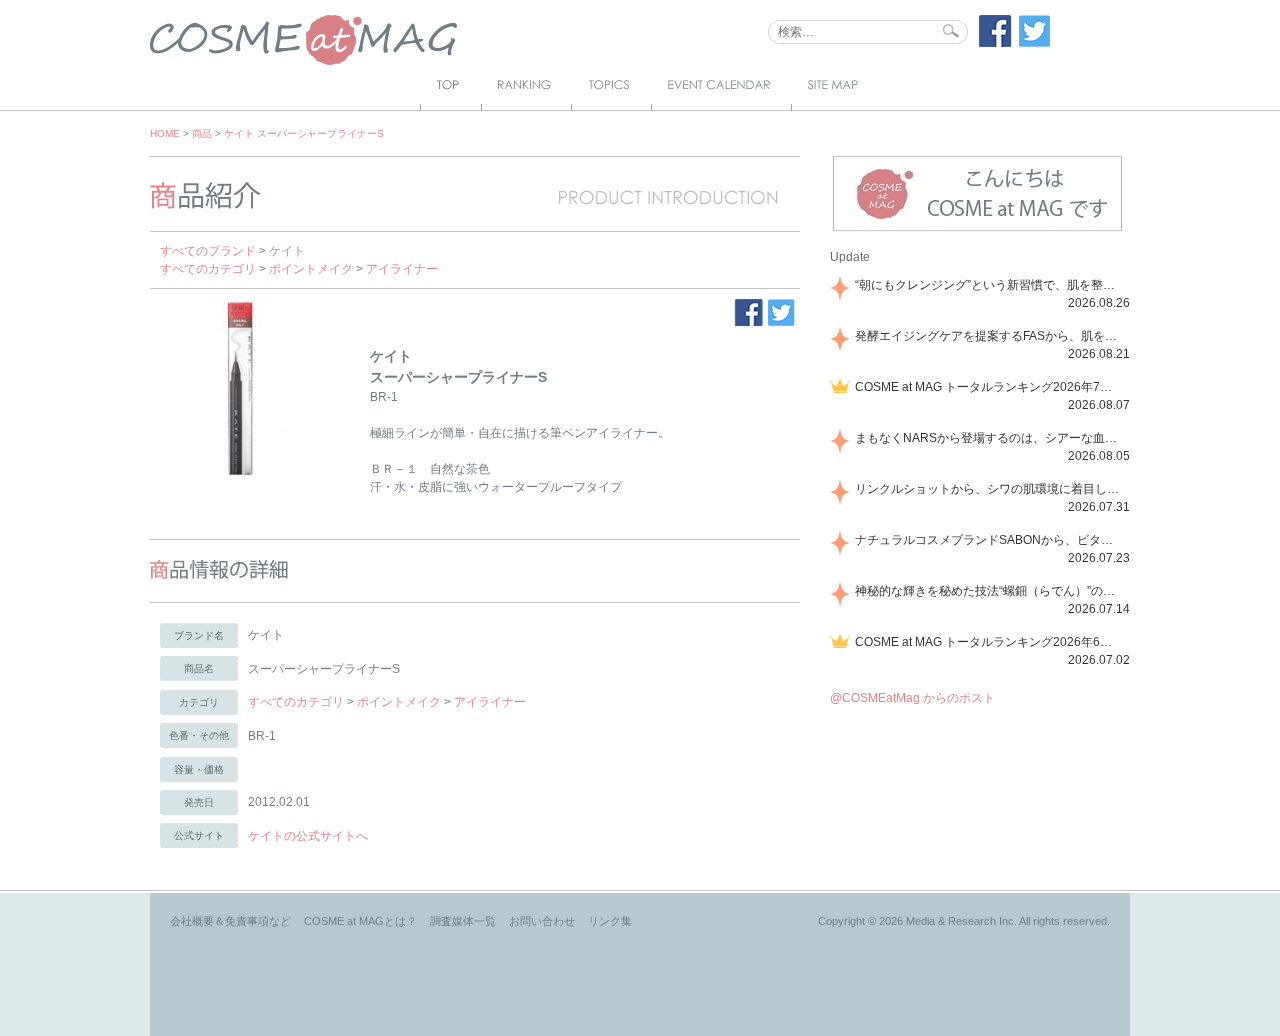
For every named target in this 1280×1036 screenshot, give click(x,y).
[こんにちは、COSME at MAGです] (977, 229)
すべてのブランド (208, 251)
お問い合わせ (542, 921)
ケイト (287, 251)
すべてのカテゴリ (208, 269)
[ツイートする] (1035, 43)
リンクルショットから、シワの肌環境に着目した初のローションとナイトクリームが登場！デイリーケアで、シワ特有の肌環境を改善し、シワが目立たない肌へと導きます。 (989, 489)
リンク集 (610, 921)
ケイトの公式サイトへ (308, 836)
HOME (165, 133)
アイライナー (402, 269)
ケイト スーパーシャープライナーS (304, 133)
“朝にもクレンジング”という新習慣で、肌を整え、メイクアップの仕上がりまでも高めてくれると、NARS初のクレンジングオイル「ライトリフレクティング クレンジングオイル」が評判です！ (989, 285)
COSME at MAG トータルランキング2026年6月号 (989, 642)
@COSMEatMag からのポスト (912, 698)
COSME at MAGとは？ (360, 921)
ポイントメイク (311, 269)
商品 (202, 133)
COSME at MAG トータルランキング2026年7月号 (989, 387)
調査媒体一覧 (463, 921)
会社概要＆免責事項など (230, 921)
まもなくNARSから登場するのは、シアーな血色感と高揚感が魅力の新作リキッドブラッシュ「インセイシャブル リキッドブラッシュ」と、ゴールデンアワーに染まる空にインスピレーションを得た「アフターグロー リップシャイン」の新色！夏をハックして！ (989, 438)
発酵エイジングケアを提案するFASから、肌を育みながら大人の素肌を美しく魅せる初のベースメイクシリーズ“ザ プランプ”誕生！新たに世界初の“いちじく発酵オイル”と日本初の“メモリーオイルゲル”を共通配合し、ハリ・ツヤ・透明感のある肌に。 (989, 336)
